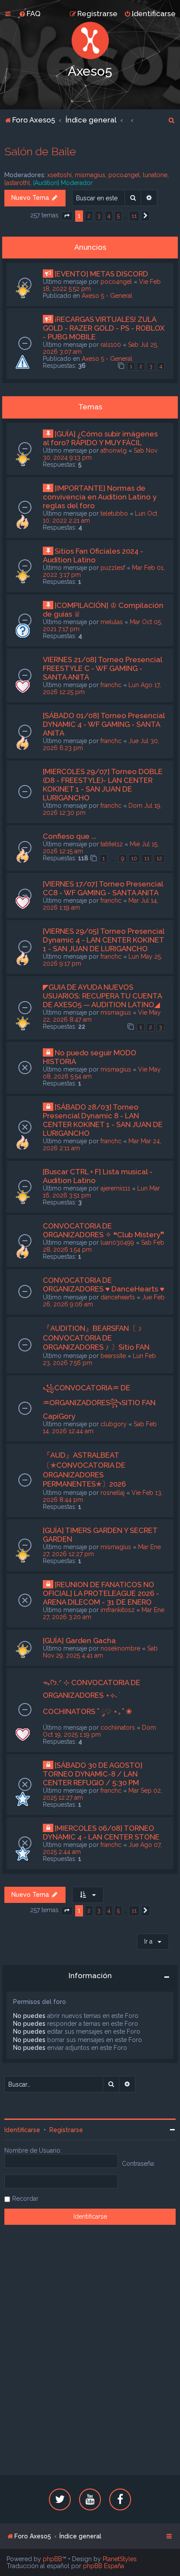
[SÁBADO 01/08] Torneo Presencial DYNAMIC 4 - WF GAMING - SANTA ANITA (104, 724)
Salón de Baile (40, 151)
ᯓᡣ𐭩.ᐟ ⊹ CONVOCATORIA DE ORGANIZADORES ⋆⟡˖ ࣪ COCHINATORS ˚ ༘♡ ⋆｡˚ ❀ (92, 1697)
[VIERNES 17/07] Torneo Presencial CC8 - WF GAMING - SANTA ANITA (103, 888)
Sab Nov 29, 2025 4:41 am (100, 1652)
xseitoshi (59, 175)
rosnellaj (112, 1493)
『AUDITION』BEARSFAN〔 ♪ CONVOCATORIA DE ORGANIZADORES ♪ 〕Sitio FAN (96, 1338)
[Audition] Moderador (63, 183)
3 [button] (99, 216)
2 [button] (89, 216)
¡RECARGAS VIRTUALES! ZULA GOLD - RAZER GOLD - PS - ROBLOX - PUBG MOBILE (104, 328)
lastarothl (17, 183)
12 (159, 858)
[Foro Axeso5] (90, 40)
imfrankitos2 (118, 1610)
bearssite (113, 1356)
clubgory (114, 1424)
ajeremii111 (115, 1188)
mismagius (90, 175)
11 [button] (134, 216)
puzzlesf (113, 568)
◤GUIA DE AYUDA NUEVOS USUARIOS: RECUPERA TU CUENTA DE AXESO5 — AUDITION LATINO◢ (102, 996)
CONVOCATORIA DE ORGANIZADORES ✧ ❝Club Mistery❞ (104, 1230)
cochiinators (118, 1728)
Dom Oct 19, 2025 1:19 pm (99, 1731)
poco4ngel (124, 175)
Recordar (25, 2199)
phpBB (52, 2559)
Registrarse (66, 2130)
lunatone (155, 175)
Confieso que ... (70, 836)
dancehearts (118, 1297)
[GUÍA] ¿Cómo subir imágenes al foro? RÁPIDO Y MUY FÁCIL (100, 438)
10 (134, 858)
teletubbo (114, 513)
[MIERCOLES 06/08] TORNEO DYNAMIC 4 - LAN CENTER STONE (101, 1833)
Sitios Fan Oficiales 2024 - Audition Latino (93, 555)
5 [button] (118, 216)
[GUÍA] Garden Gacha (79, 1641)
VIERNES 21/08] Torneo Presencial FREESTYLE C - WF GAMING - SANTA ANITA (102, 668)
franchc (111, 685)
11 (147, 858)
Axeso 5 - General (107, 296)
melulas (112, 622)
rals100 (111, 345)
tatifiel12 (112, 844)
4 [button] (109, 216)
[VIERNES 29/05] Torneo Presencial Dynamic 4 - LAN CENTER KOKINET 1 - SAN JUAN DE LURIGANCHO (104, 940)
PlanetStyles (120, 2559)
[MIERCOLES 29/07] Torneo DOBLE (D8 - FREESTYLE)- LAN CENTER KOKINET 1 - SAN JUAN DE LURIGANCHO (103, 785)
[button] (67, 216)
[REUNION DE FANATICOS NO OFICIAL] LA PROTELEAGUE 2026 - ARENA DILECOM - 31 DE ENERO (101, 1593)
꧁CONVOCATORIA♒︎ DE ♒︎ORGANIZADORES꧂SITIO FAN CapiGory (99, 1402)
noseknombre (120, 1648)
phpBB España (104, 2566)
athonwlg (114, 450)
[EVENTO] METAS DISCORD (101, 274)
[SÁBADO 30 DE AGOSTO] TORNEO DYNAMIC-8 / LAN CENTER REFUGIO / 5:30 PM (93, 1774)
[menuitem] (30, 14)
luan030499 (117, 1243)
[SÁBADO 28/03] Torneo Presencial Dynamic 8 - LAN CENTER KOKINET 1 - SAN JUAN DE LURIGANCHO (103, 1120)
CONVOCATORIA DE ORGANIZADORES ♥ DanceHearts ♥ (104, 1285)
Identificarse (22, 2130)
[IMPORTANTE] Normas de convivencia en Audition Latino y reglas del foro (100, 497)
